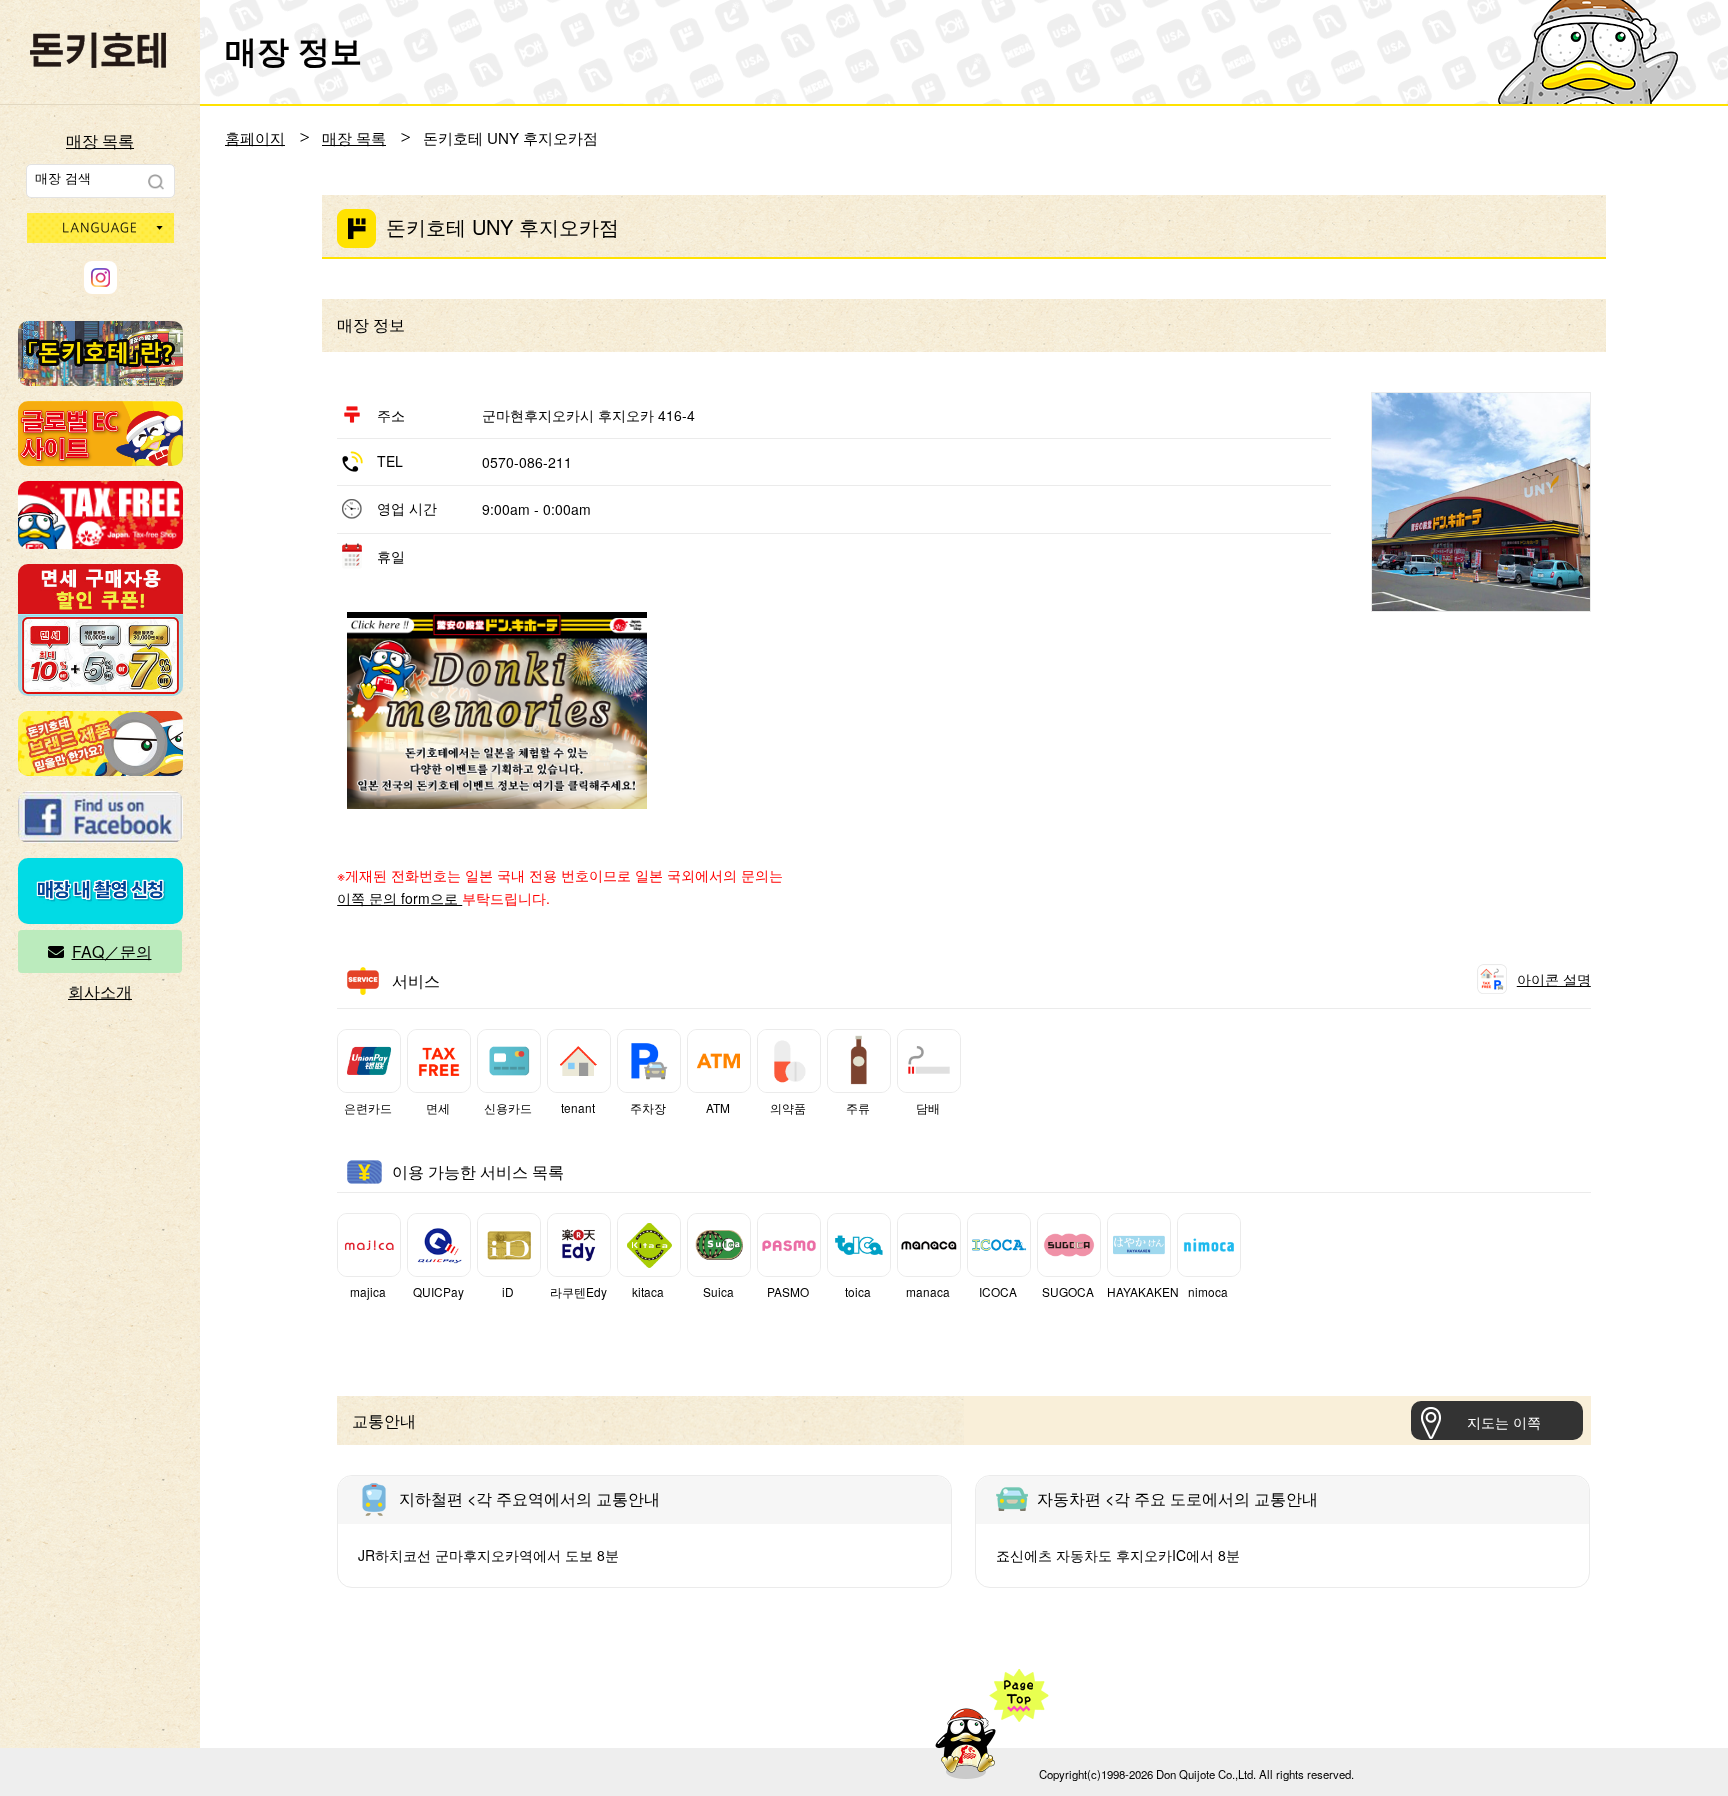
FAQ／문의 (112, 951)
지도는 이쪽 (1504, 1422)
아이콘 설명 (1554, 979)
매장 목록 (100, 140)
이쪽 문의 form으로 (399, 898)
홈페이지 (255, 137)
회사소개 (100, 991)
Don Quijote (98, 50)
